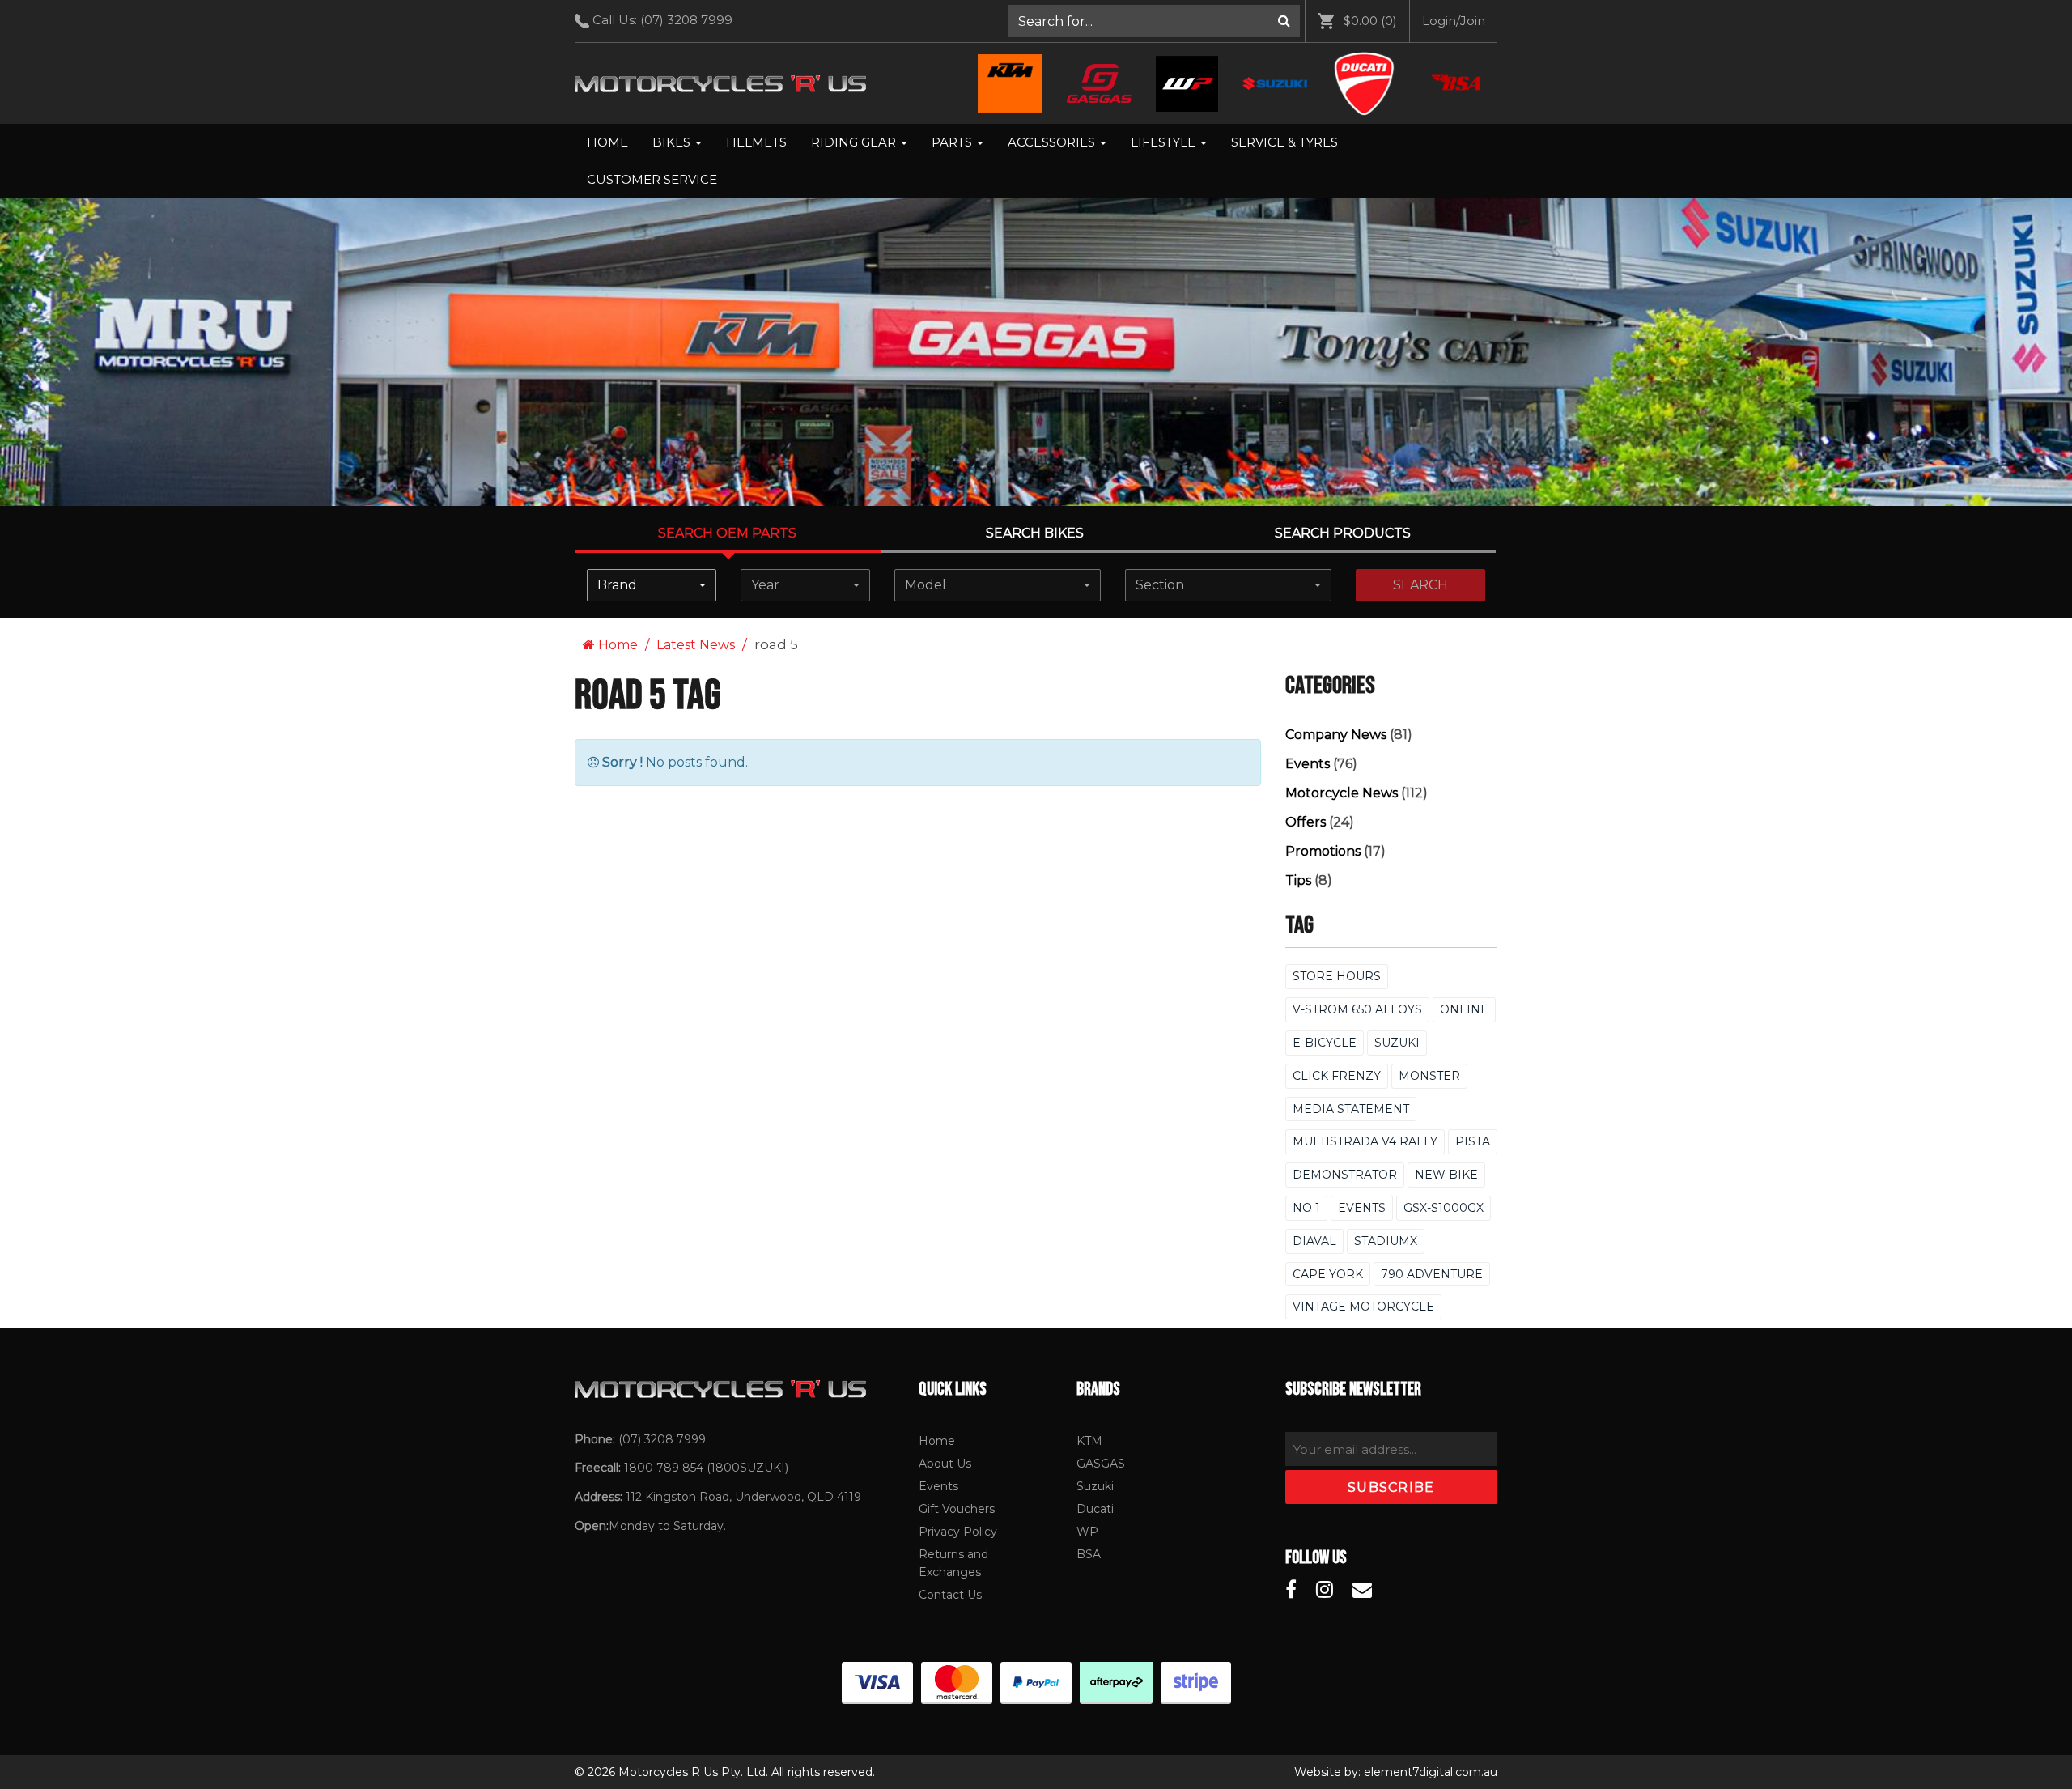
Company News (1336, 735)
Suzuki (1397, 1043)
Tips (1298, 880)
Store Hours (1337, 976)
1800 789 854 (664, 1468)
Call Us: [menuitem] (661, 20)
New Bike (1446, 1175)
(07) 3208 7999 (686, 20)
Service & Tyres (1284, 142)
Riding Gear (855, 142)
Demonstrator (1345, 1175)
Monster (1429, 1076)
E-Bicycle (1325, 1043)
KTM (1089, 1441)
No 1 (1306, 1208)
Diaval (1314, 1241)
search (1420, 585)
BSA (1089, 1554)
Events (1308, 764)
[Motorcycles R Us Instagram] (1325, 1590)
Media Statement (1351, 1109)
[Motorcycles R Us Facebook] (1291, 1590)
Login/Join (1454, 21)
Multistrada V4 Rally (1365, 1141)
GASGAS (1101, 1464)
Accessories (1053, 142)
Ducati (1095, 1509)
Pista (1473, 1141)
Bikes (673, 142)
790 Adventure (1432, 1274)
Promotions (1323, 851)
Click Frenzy (1337, 1076)
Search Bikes (1035, 533)
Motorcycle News (1342, 793)
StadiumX (1386, 1241)
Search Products (1343, 533)
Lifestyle (1165, 142)
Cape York (1328, 1274)
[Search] (1284, 21)
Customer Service (652, 179)
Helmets (756, 142)
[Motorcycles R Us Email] (1362, 1590)
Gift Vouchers (957, 1509)
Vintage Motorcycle (1363, 1307)
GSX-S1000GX (1444, 1208)
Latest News (696, 645)
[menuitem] (1155, 21)
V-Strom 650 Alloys (1357, 1009)
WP (1087, 1532)
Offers (1306, 822)
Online (1464, 1009)
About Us (945, 1464)
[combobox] (652, 585)
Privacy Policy (958, 1532)
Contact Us (950, 1595)
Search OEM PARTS (727, 533)
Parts (953, 142)
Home (607, 142)
